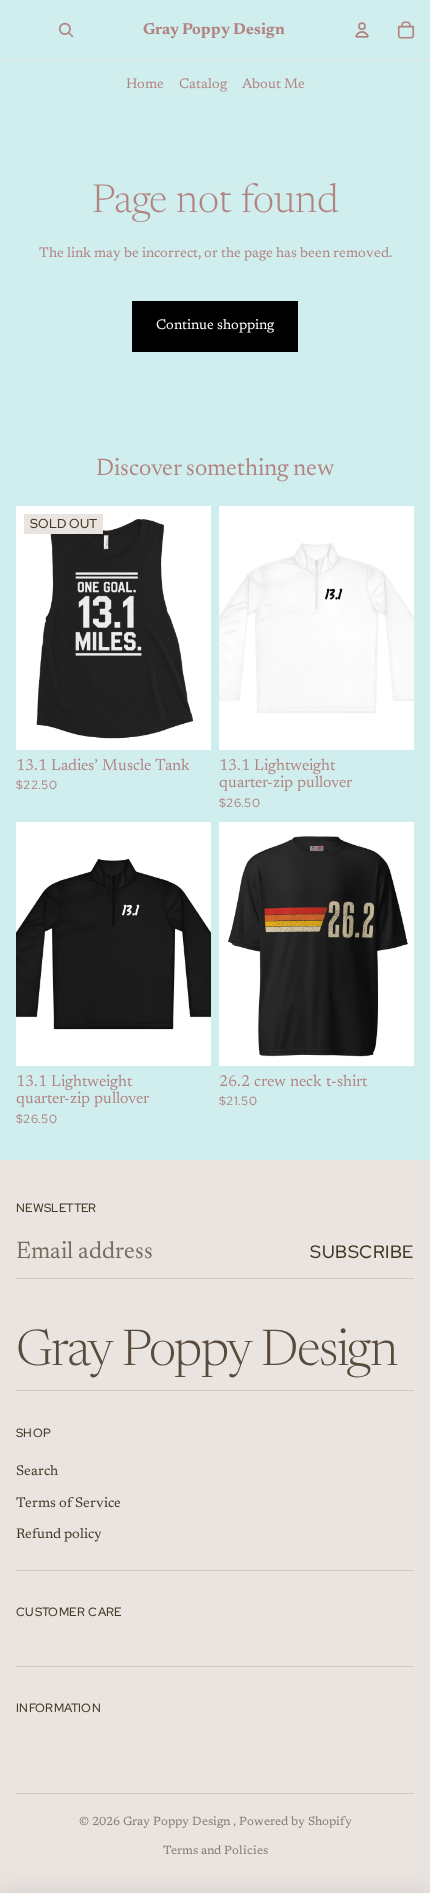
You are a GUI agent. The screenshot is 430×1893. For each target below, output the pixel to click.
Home (145, 85)
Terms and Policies (215, 1851)
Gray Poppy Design (178, 1822)
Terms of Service (68, 1504)
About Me (273, 85)
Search (37, 1472)
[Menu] (16, 30)
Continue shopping (215, 326)
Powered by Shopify (295, 1822)
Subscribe (362, 1251)
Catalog (203, 85)
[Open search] (66, 30)
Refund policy (59, 1535)
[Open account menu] (362, 30)
